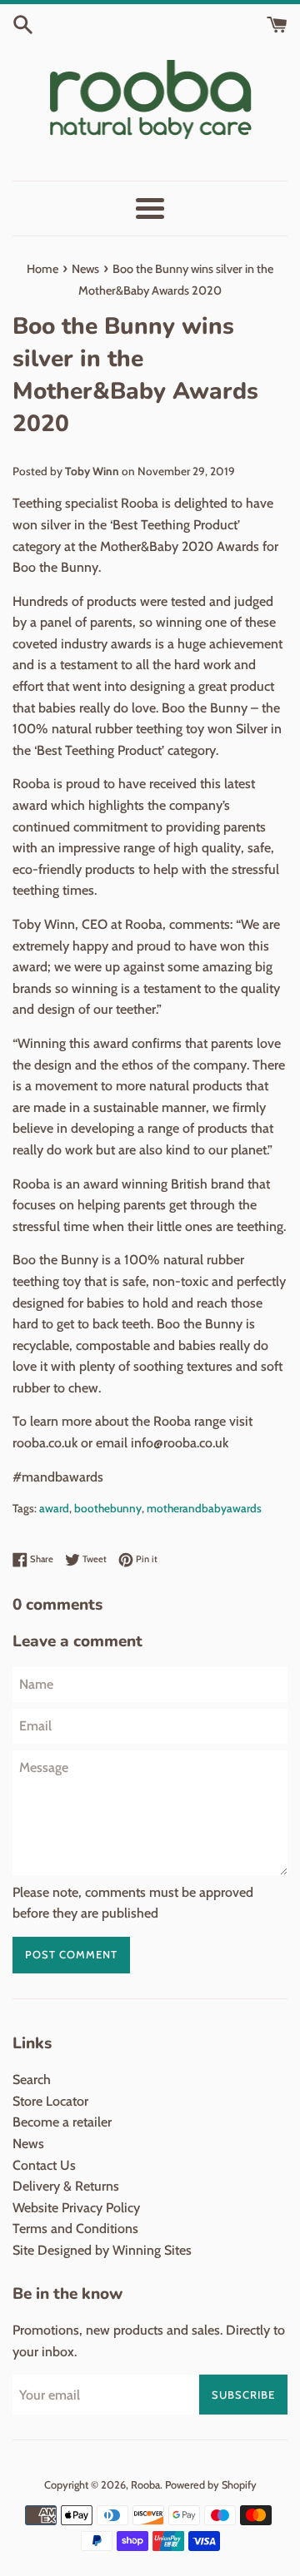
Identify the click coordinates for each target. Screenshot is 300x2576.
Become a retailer (62, 2122)
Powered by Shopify (211, 2485)
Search (32, 2080)
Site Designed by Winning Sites (102, 2250)
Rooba (145, 2485)
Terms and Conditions (75, 2229)
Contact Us (44, 2165)
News (28, 2144)
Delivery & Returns (66, 2186)
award (54, 1508)
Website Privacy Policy (76, 2208)
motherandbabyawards (204, 1508)
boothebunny (108, 1508)
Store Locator (50, 2101)
